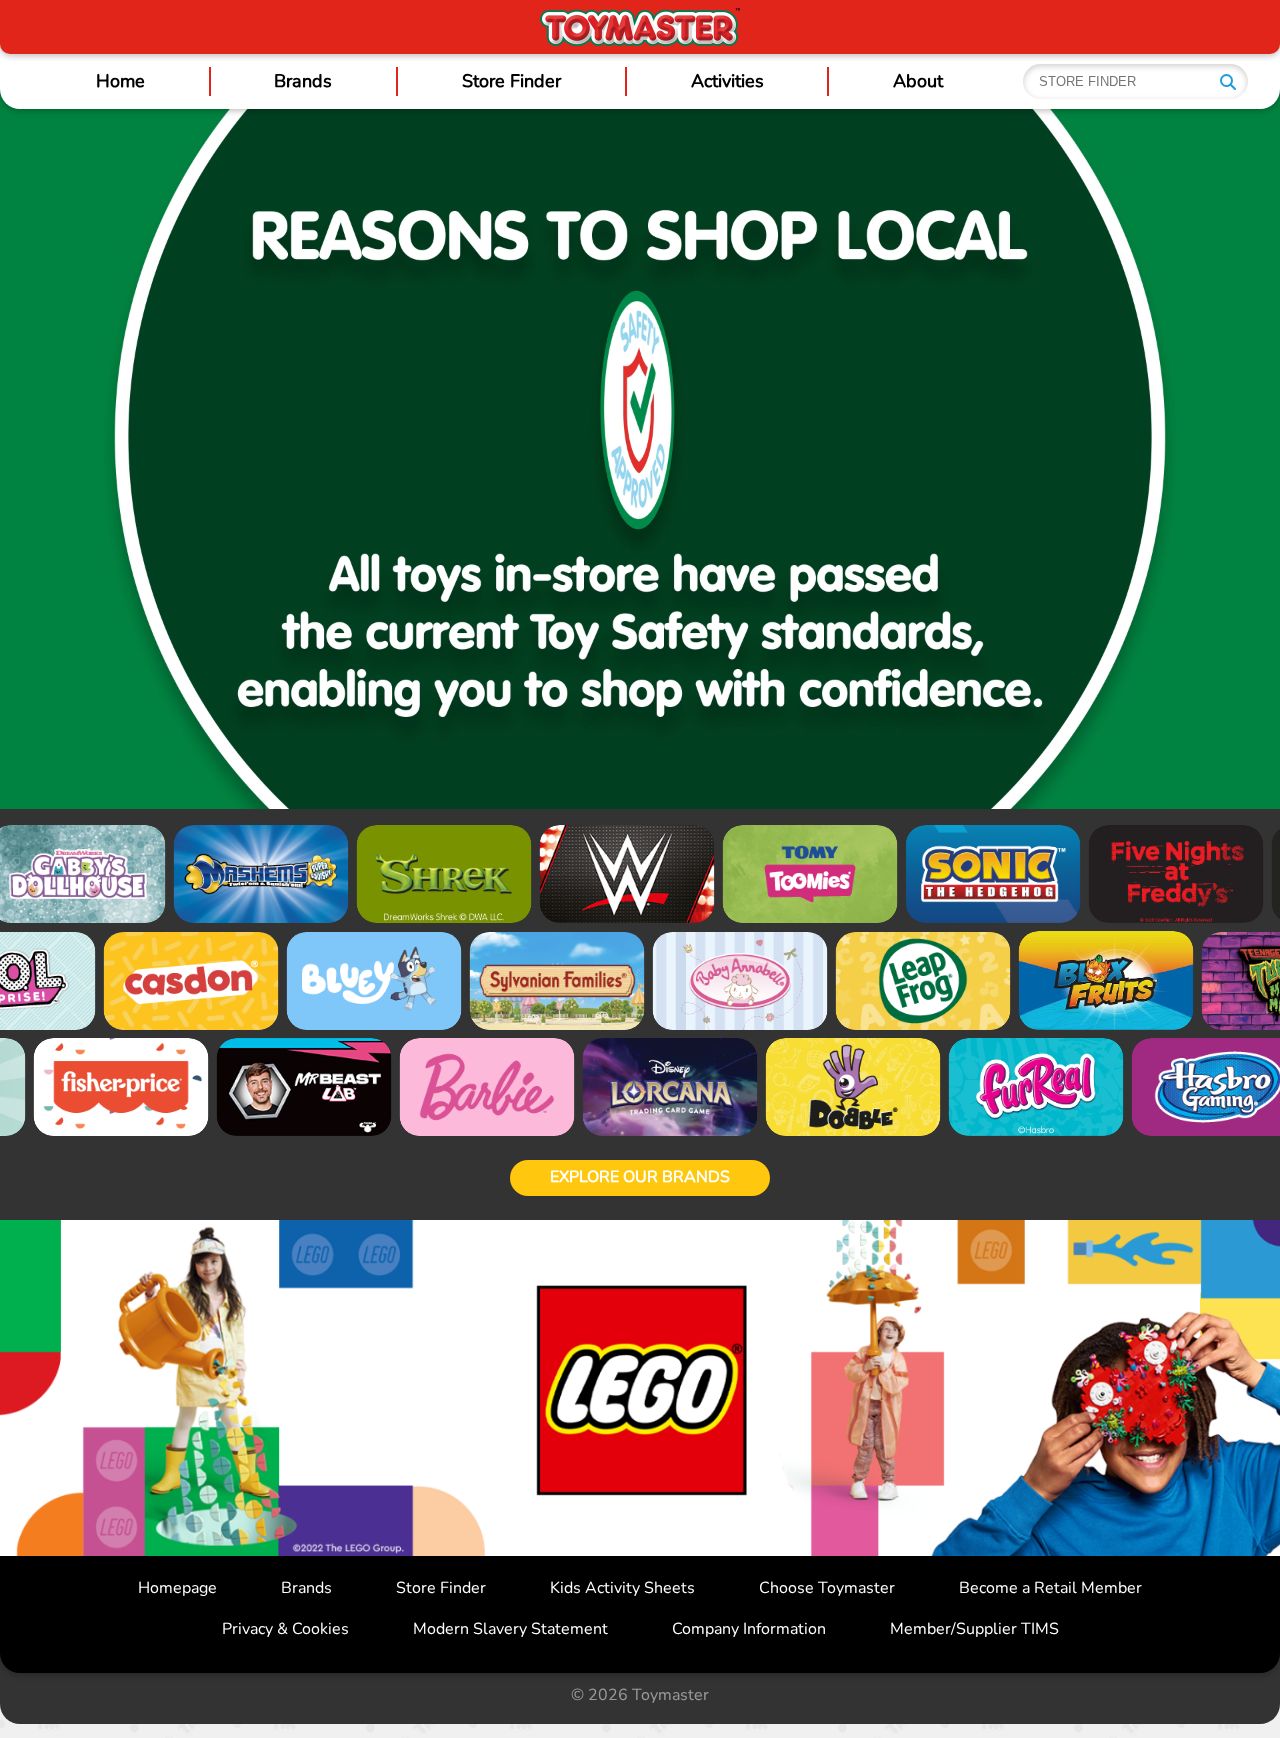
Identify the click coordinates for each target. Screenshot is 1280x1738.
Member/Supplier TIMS (974, 1629)
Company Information (749, 1629)
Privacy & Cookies (285, 1629)
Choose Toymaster (827, 1588)
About (918, 81)
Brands (303, 81)
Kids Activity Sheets (622, 1588)
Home (120, 81)
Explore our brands (640, 1177)
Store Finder (511, 81)
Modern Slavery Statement (510, 1629)
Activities (727, 81)
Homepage (177, 1588)
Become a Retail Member (1050, 1588)
